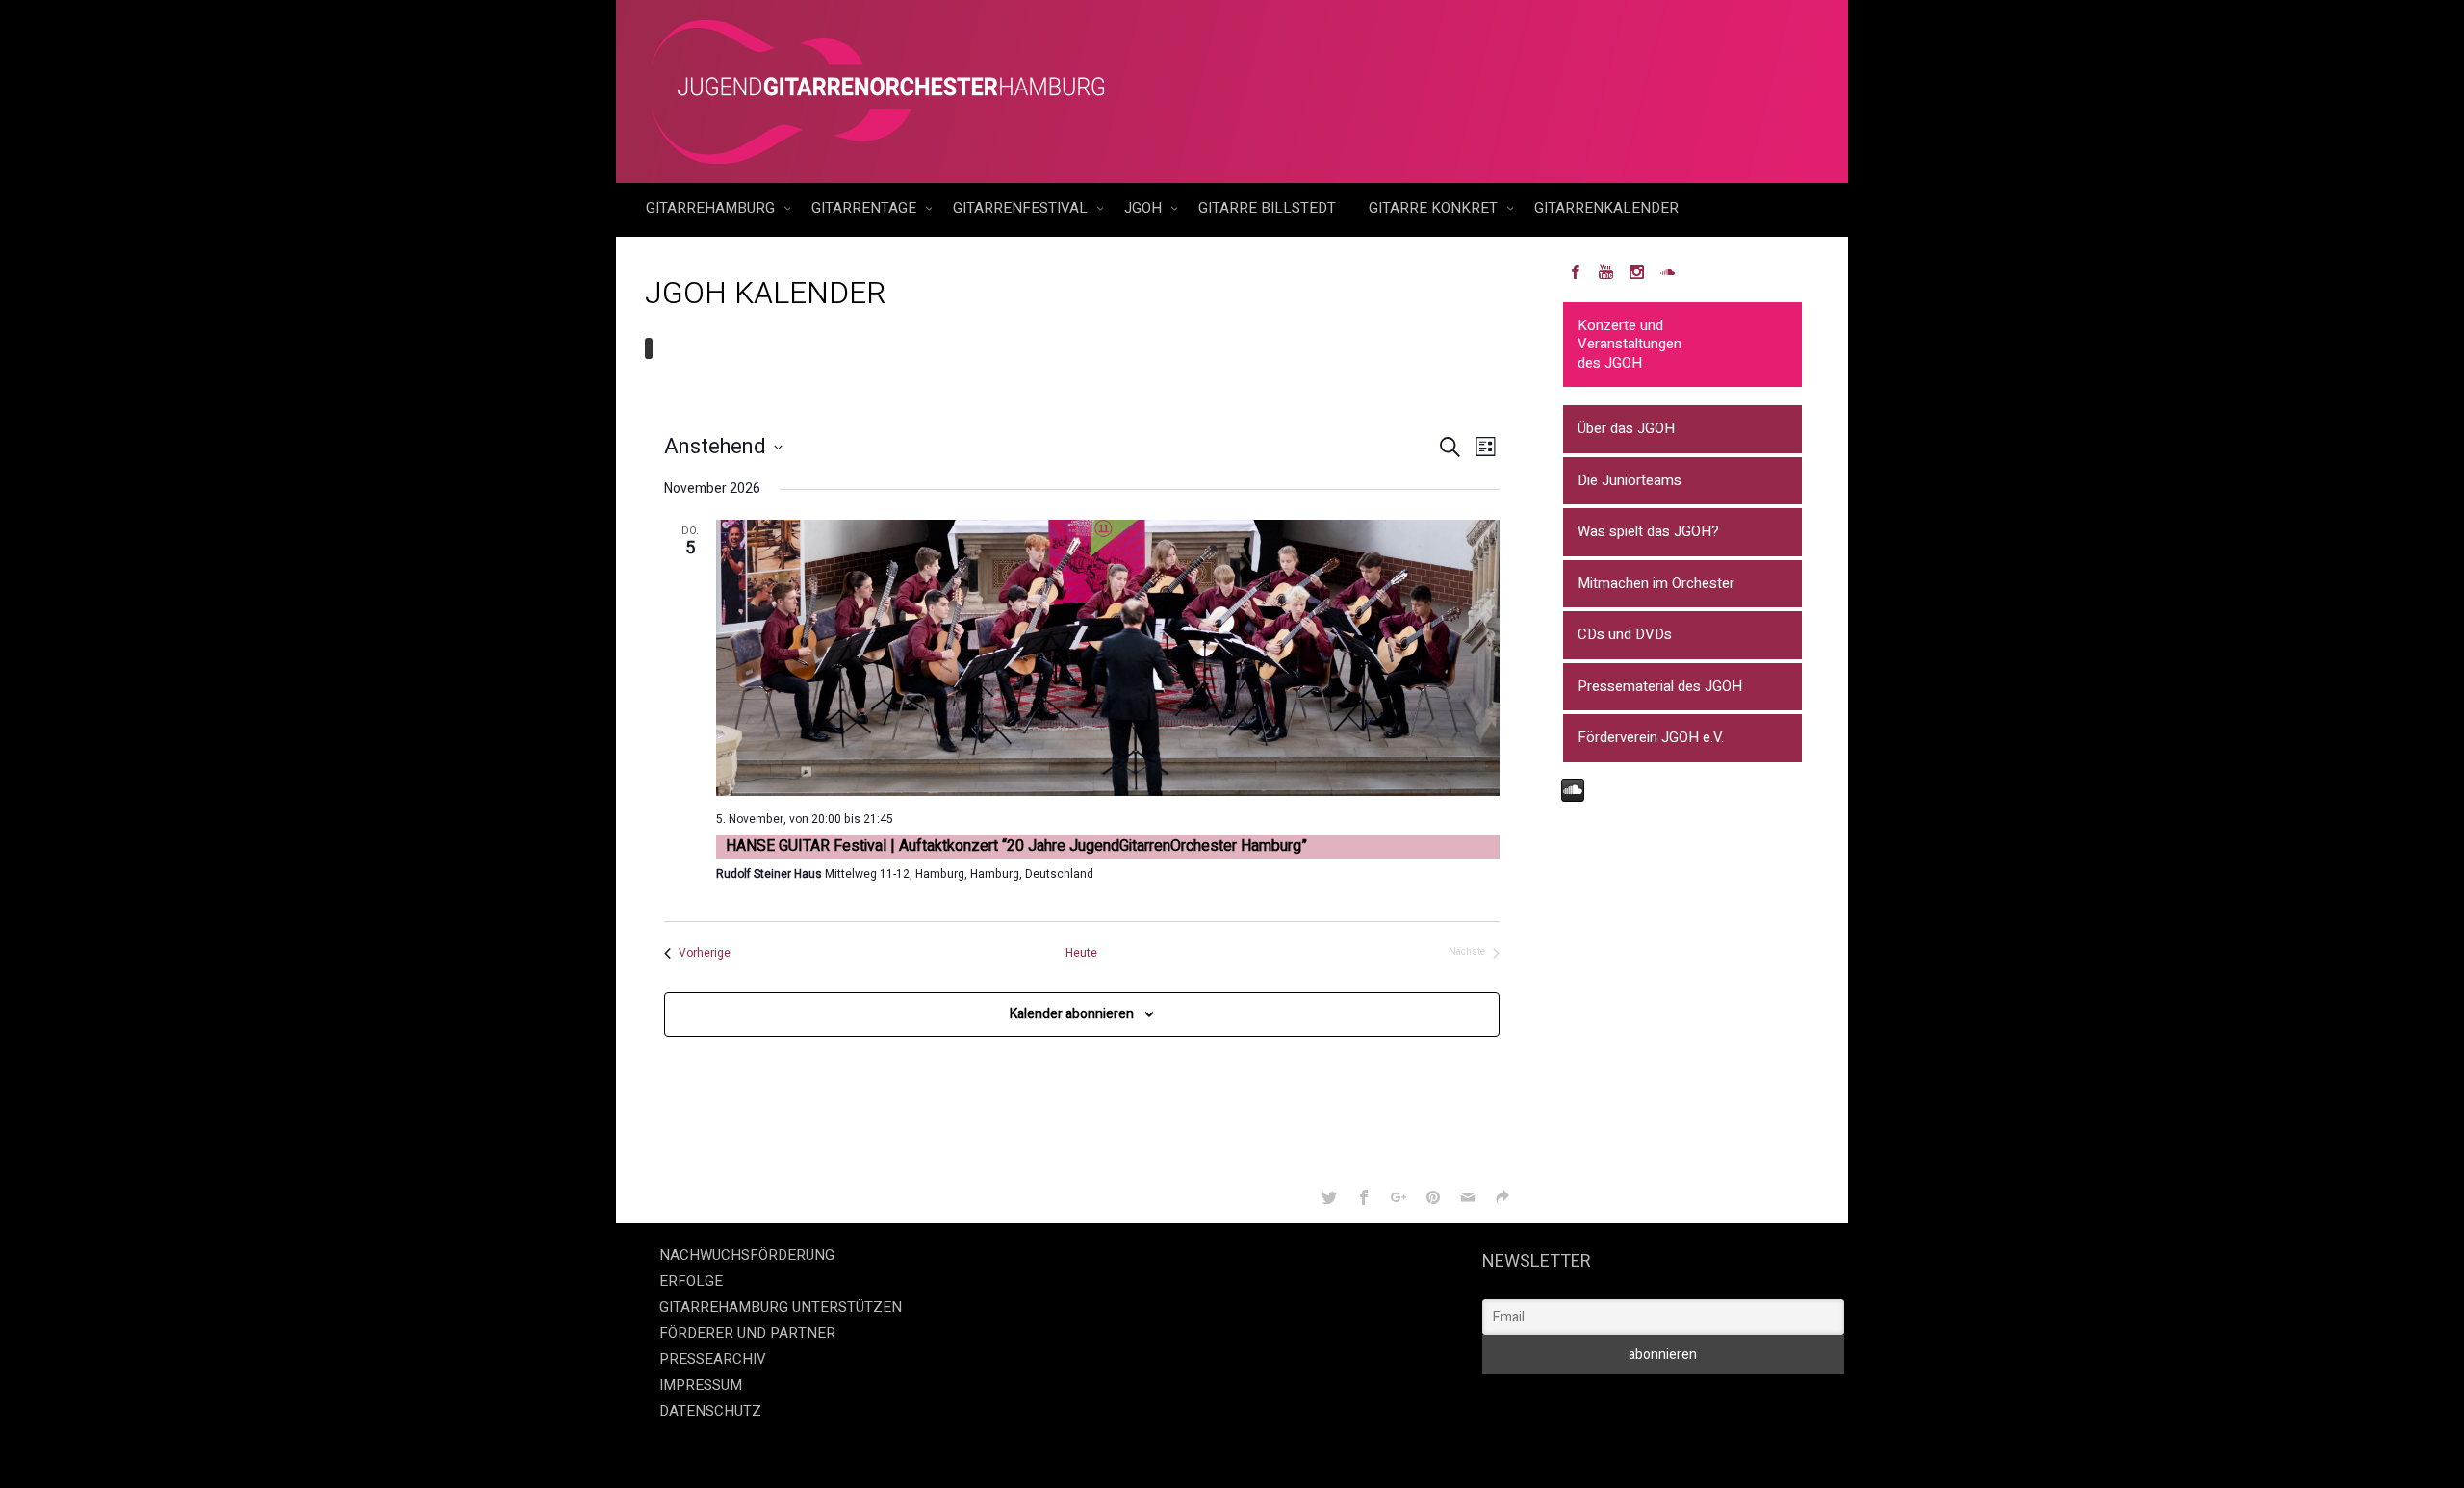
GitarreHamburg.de (1123, 1450)
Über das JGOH (1626, 428)
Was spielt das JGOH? (1648, 531)
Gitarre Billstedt (1267, 208)
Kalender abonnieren (1072, 1014)
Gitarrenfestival (1022, 208)
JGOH (1145, 208)
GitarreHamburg (712, 208)
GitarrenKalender (1606, 208)
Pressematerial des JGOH (1660, 686)
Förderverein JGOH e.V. (1651, 737)
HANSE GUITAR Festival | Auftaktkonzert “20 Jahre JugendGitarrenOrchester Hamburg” (1016, 846)
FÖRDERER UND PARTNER (747, 1333)
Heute (1081, 953)
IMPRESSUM (701, 1385)
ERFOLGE (691, 1281)
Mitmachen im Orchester (1656, 583)
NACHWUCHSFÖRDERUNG (747, 1255)
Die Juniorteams (1630, 480)
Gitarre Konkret (1435, 208)
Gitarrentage (866, 208)
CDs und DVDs (1625, 634)
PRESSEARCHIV (713, 1359)
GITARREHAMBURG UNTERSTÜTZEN (781, 1307)
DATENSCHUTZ (710, 1411)
